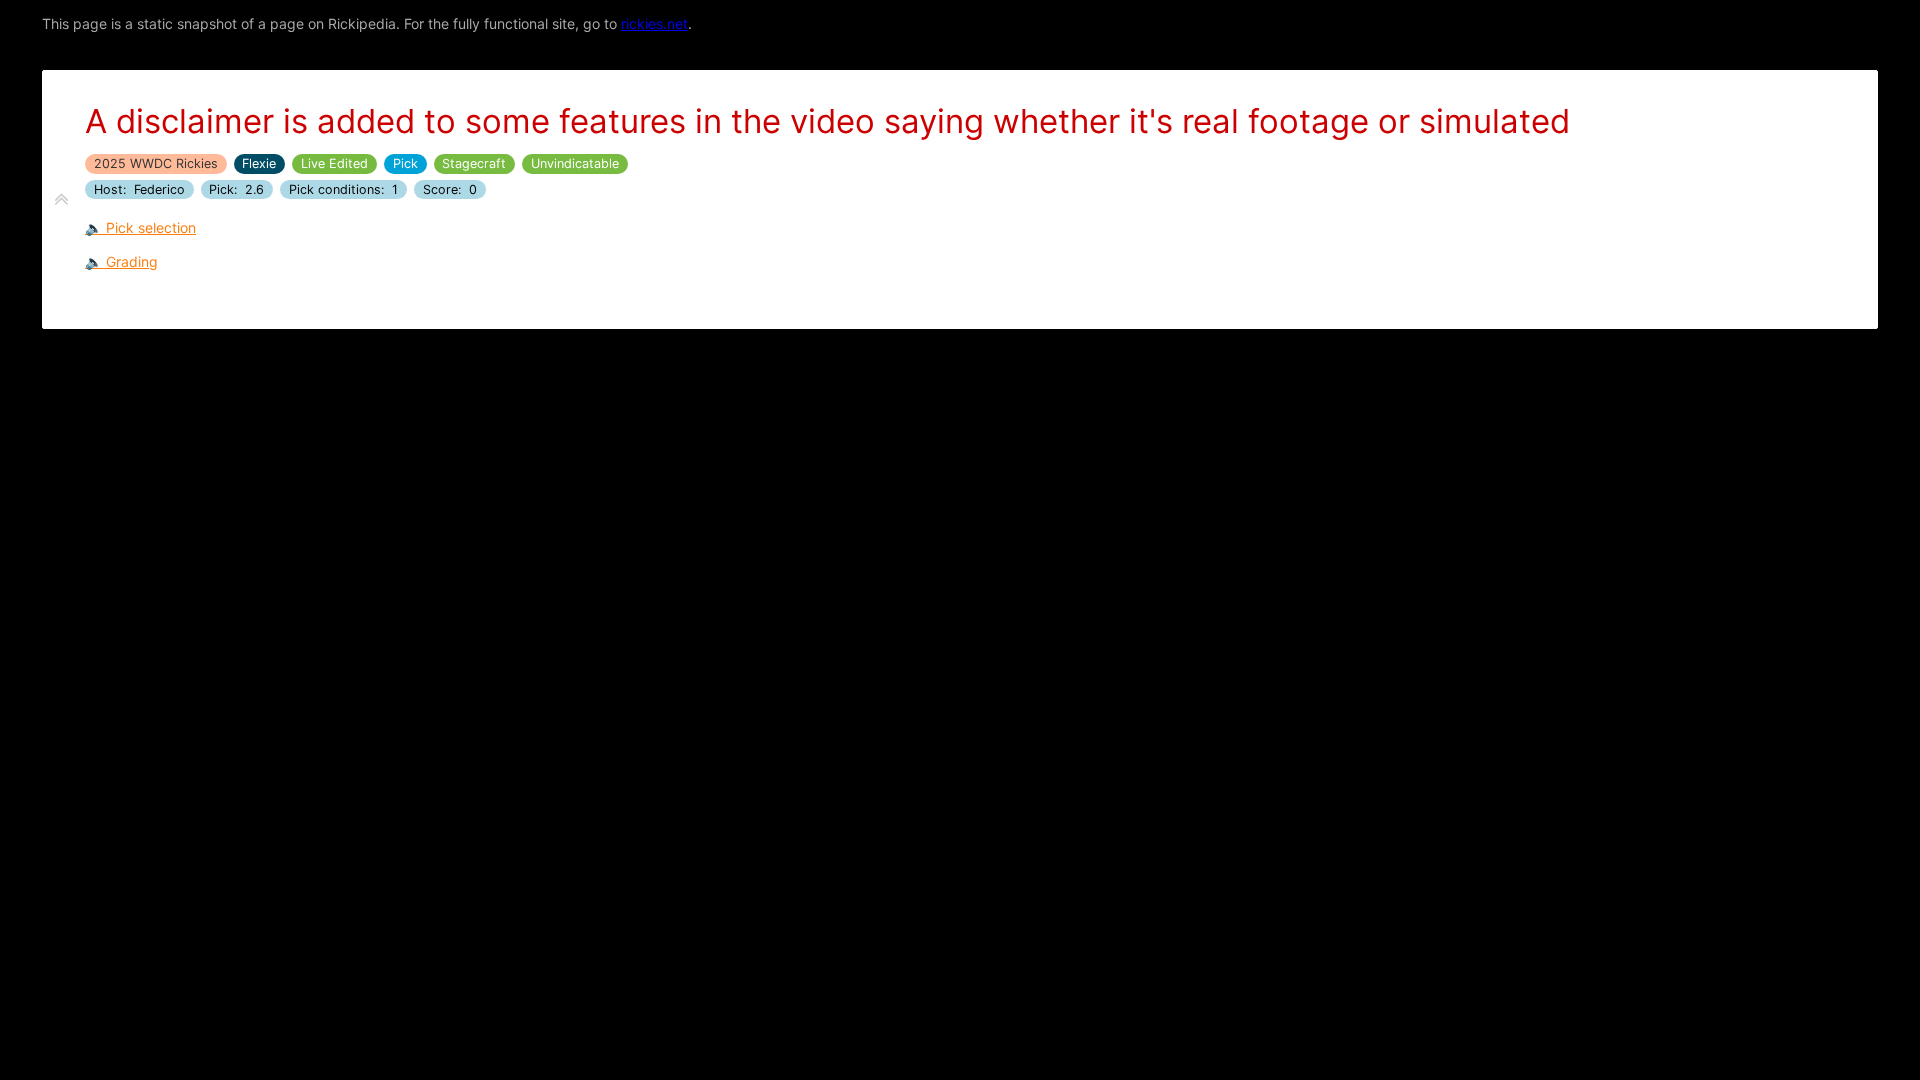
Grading (132, 261)
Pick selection (151, 227)
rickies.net (654, 23)
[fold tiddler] (61, 199)
